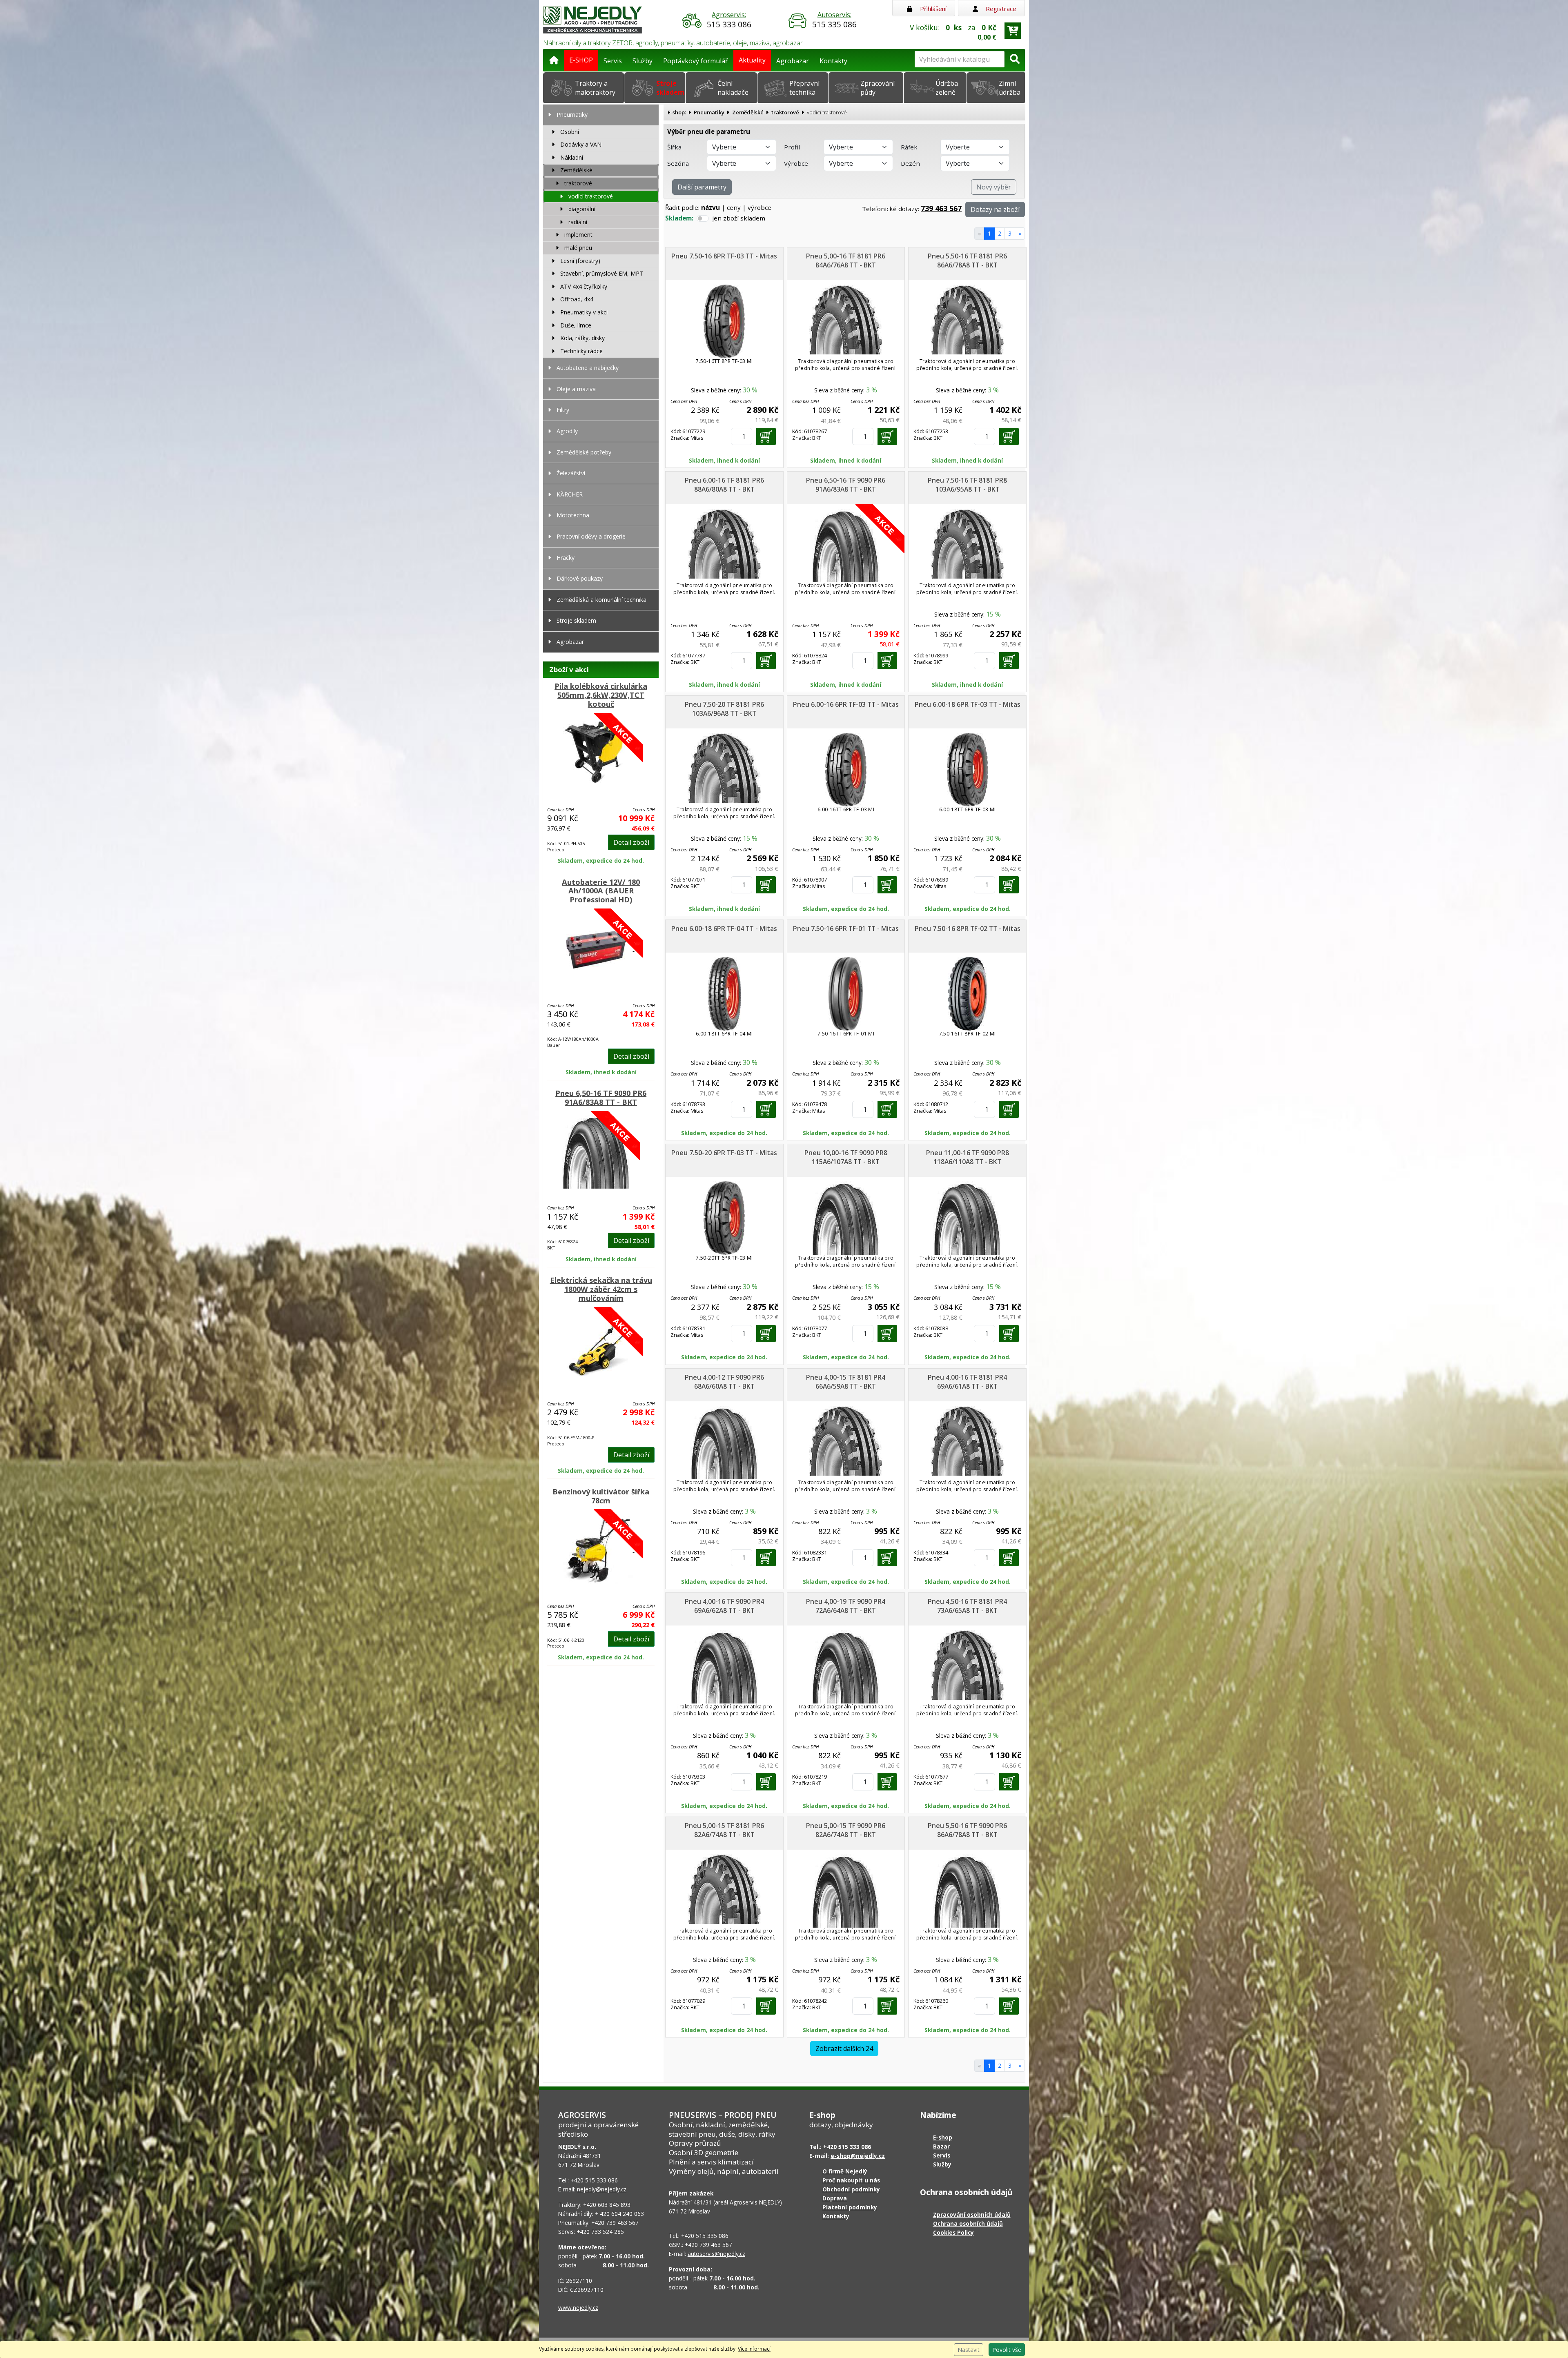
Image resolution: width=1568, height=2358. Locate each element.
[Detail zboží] (601, 753)
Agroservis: (729, 20)
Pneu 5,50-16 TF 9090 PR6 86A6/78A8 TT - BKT (967, 1830)
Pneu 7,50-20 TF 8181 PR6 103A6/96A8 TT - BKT (724, 709)
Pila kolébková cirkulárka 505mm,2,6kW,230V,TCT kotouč (601, 695)
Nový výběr (994, 187)
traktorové (785, 112)
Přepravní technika (804, 88)
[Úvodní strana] (592, 19)
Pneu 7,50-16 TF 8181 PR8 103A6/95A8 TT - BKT (967, 485)
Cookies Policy (953, 2232)
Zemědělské (748, 112)
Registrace (1000, 9)
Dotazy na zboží (995, 209)
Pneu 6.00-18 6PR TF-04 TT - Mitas (724, 929)
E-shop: (677, 112)
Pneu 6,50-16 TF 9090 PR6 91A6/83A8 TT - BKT (601, 1098)
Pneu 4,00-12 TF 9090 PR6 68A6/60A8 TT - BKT (724, 1382)
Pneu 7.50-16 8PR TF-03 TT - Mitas (724, 256)
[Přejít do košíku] (1013, 31)
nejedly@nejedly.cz (602, 2189)
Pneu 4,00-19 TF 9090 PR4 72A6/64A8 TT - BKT (846, 1606)
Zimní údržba (1010, 88)
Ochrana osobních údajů (968, 2223)
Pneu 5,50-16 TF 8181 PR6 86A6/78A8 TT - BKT (967, 261)
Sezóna (678, 163)
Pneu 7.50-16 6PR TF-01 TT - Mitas (846, 929)
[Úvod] (554, 59)
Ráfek (909, 147)
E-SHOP (581, 60)
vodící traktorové (827, 112)
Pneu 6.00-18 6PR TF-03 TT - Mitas (968, 704)
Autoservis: (834, 20)
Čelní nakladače (733, 88)
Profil (792, 147)
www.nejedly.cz (578, 2308)
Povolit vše (1007, 2350)
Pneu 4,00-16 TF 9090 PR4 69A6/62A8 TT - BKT (724, 1606)
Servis (613, 61)
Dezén (910, 163)
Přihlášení (932, 9)
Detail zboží (631, 842)
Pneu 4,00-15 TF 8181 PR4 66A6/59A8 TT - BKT (846, 1382)
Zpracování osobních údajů (972, 2214)
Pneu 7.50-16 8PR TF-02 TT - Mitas (968, 929)
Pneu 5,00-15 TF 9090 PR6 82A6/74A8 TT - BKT (846, 1830)
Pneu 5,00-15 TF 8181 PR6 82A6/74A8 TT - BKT (724, 1830)
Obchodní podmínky (851, 2189)
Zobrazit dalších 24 (844, 2048)
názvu (710, 207)
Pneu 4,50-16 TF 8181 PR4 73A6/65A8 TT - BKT (967, 1606)
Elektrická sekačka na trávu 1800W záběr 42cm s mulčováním (601, 1289)
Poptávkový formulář (696, 61)
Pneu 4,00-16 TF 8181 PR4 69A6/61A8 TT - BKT (967, 1382)
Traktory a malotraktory (595, 88)
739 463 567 (941, 208)
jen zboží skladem (739, 218)
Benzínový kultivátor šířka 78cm (601, 1496)
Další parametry (702, 187)
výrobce (759, 207)
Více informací (754, 2349)
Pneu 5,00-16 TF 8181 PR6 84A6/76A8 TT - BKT (846, 261)
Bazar (941, 2146)
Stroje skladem (670, 88)
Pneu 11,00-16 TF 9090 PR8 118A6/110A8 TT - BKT (968, 1157)
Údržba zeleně (947, 88)
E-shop (943, 2137)
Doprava (835, 2198)
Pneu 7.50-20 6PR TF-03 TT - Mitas (724, 1153)
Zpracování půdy (878, 88)
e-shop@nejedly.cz (858, 2156)
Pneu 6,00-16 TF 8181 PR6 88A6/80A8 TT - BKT (724, 485)
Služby (643, 61)
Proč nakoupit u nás (851, 2180)
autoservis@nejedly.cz (716, 2254)
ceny (734, 207)
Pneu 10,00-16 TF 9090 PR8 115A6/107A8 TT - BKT (846, 1157)
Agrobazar (793, 61)
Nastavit (969, 2350)
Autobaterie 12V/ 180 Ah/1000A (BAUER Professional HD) (601, 891)
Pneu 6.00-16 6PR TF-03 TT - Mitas (846, 704)
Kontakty (833, 61)
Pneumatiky (709, 112)
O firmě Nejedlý (845, 2171)
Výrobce (796, 163)
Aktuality (752, 60)
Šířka (674, 147)
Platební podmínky (850, 2207)
